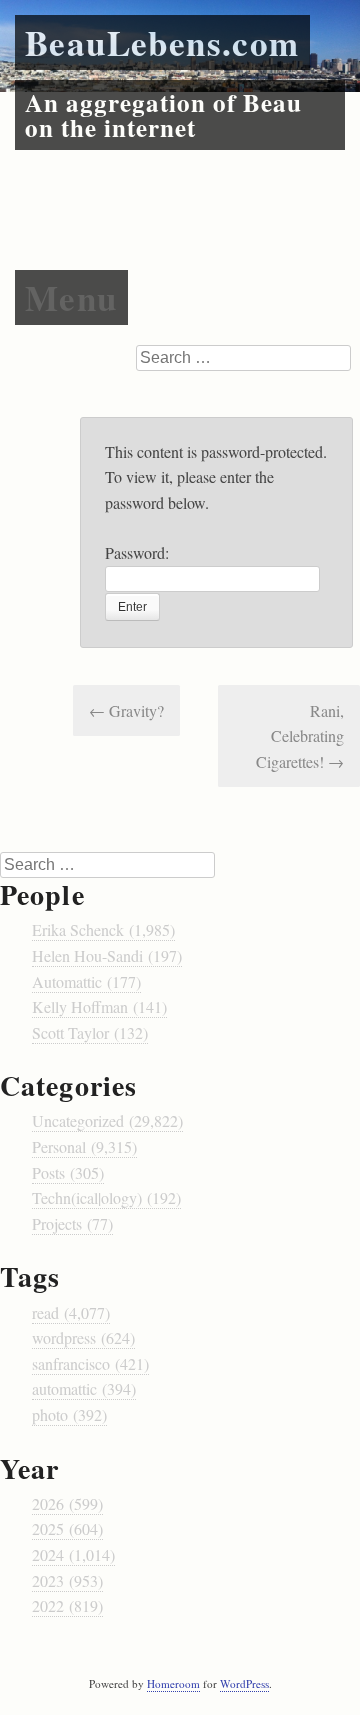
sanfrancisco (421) (90, 1363)
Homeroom (173, 1683)
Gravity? (126, 710)
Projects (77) (72, 1223)
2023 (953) (67, 1580)
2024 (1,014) (73, 1554)
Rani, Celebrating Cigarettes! (300, 736)
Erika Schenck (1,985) (103, 929)
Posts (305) (68, 1172)
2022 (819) (67, 1605)
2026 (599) (67, 1503)
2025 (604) (67, 1528)
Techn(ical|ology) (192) (106, 1197)
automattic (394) (84, 1388)
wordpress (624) (83, 1337)
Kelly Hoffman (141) (99, 1006)
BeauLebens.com (162, 42)
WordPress (244, 1683)
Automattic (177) (86, 981)
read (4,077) (71, 1312)
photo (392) (69, 1414)
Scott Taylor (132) (90, 1032)
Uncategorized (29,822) (107, 1120)
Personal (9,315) (84, 1146)
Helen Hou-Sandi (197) (107, 955)
